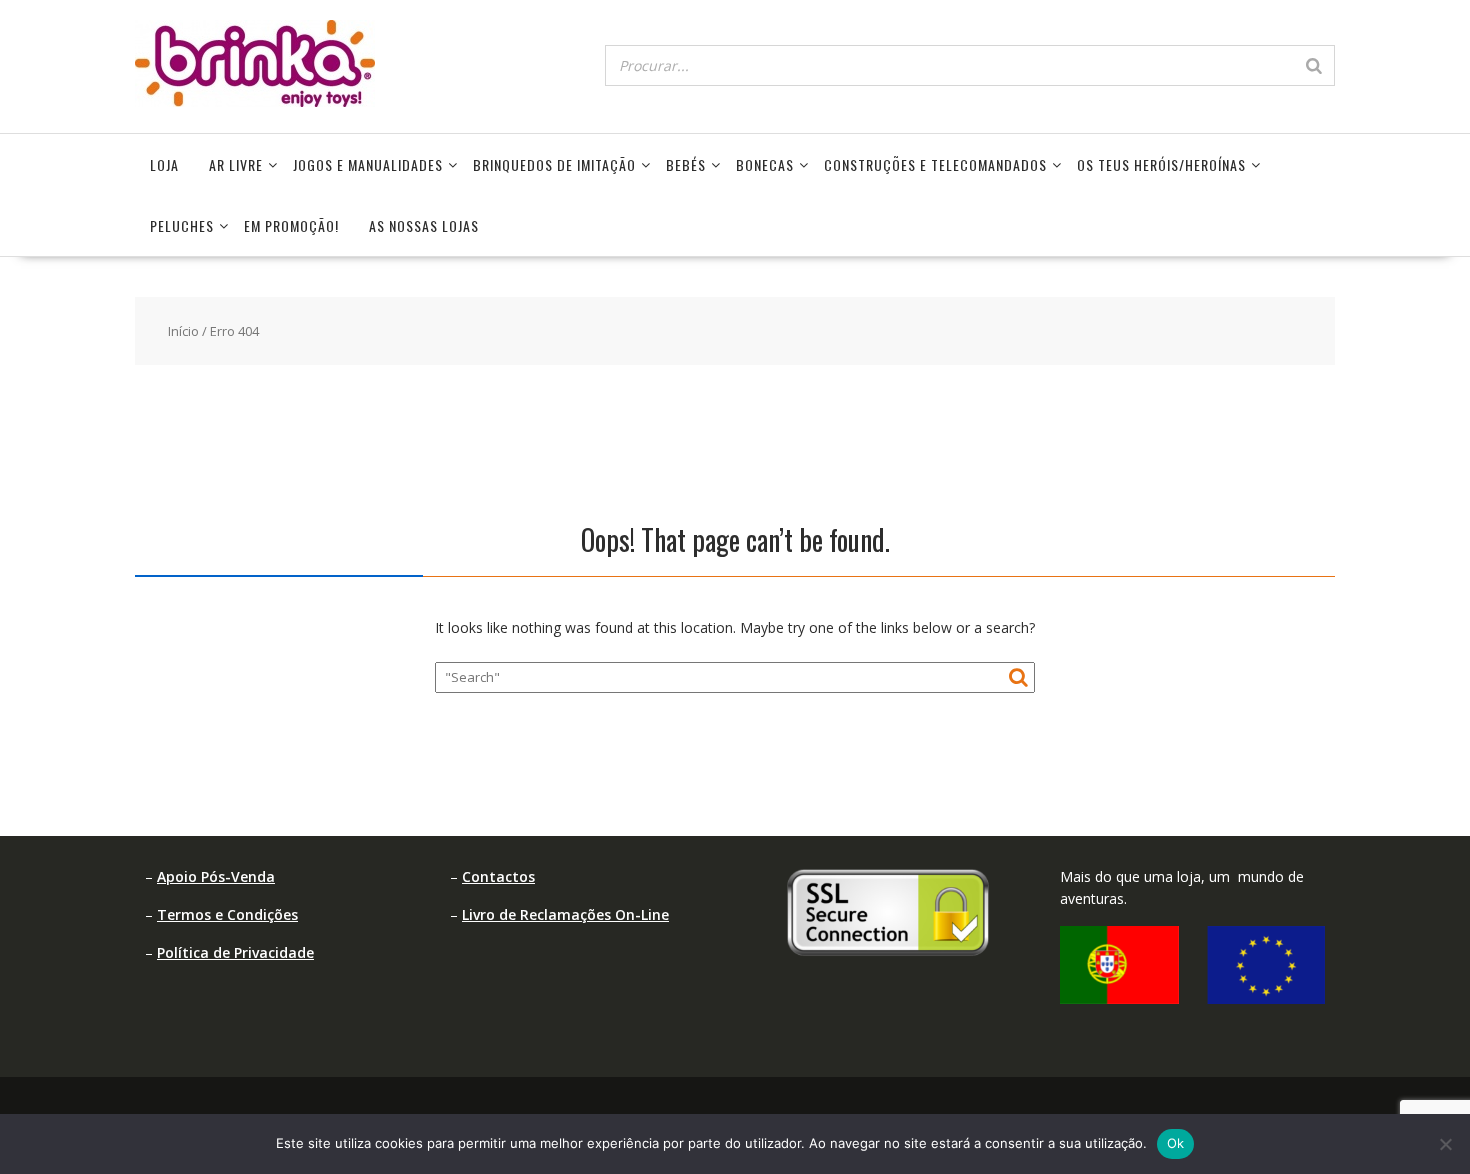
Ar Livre (236, 164)
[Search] (1314, 65)
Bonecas (765, 164)
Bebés (686, 164)
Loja (164, 164)
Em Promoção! (291, 225)
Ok (1176, 1143)
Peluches (182, 225)
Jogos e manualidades (368, 164)
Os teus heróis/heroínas (1161, 164)
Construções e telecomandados (935, 164)
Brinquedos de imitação (554, 164)
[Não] (1445, 1144)
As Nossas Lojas (424, 225)
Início (183, 331)
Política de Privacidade (235, 952)
